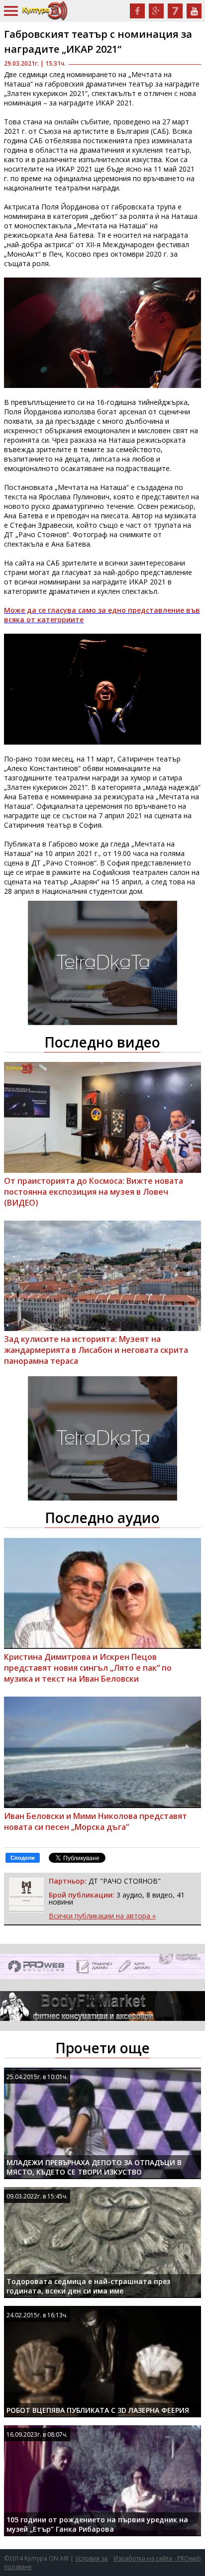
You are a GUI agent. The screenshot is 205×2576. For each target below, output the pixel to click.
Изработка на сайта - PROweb (157, 2558)
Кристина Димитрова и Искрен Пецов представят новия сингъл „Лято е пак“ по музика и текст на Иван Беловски (88, 1668)
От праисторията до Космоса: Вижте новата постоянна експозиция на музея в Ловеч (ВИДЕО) (94, 1192)
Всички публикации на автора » (102, 1916)
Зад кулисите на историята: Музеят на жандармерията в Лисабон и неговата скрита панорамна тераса (96, 1350)
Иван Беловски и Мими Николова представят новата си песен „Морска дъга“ (96, 1821)
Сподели (23, 1858)
